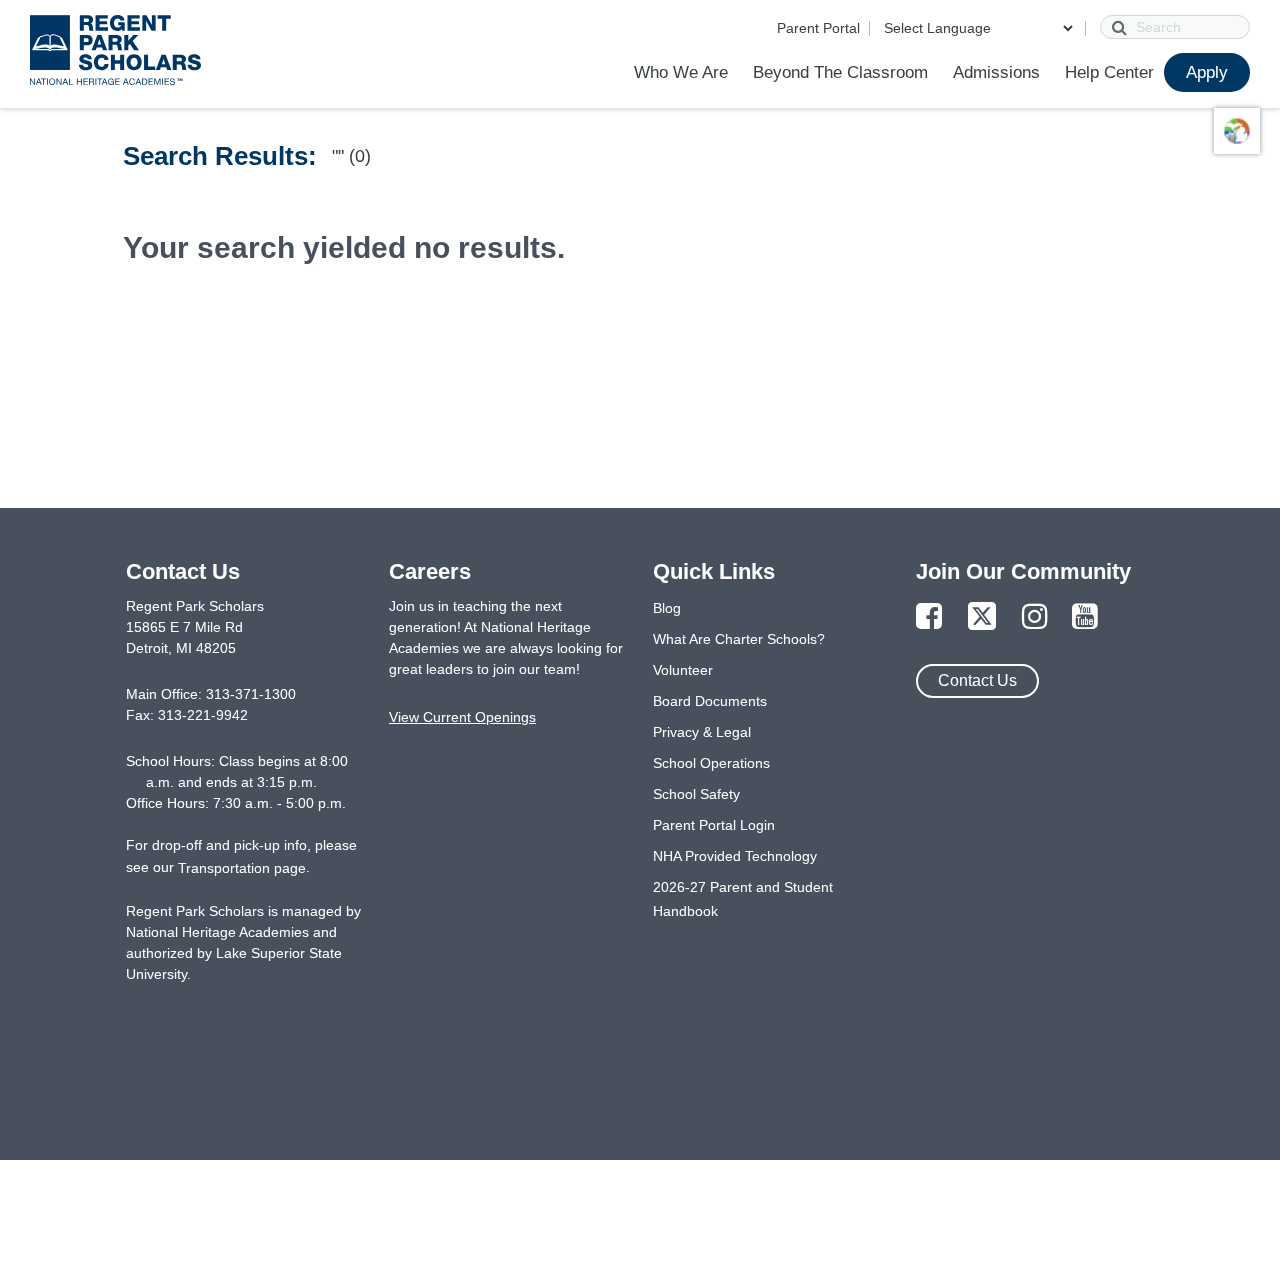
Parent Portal (818, 28)
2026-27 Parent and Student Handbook (743, 899)
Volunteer (683, 670)
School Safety (696, 794)
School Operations (711, 763)
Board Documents (710, 701)
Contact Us (977, 680)
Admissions (996, 72)
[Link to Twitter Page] (982, 617)
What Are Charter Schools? (739, 639)
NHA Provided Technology (735, 856)
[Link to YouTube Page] (1085, 617)
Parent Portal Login (714, 825)
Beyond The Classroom (840, 72)
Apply (1207, 72)
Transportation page (242, 868)
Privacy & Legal (702, 732)
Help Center (1109, 72)
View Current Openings (462, 717)
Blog (667, 608)
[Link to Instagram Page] (1035, 617)
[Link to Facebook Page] (929, 617)
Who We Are (681, 72)
